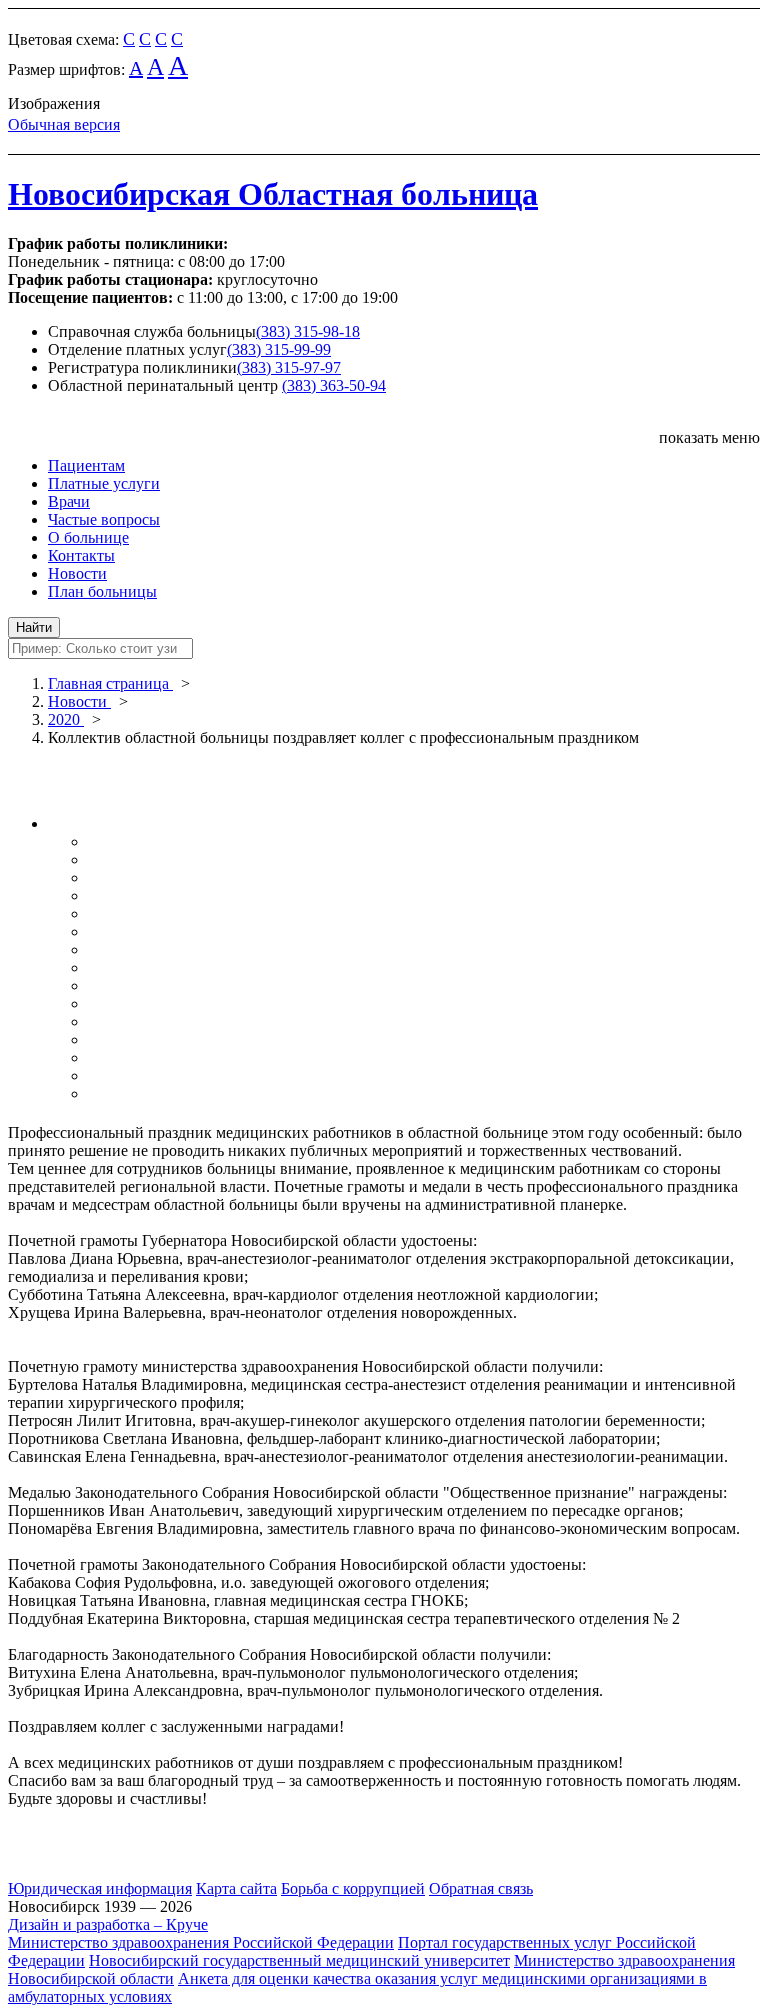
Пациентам (86, 465)
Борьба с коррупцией (353, 1888)
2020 (66, 719)
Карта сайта (236, 1888)
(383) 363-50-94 (334, 385)
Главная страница (110, 683)
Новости (77, 573)
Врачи (69, 501)
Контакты (81, 555)
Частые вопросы (104, 519)
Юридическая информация (100, 1888)
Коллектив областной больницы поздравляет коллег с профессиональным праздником (343, 737)
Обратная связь (481, 1888)
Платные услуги (104, 483)
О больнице (88, 537)
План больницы (102, 591)
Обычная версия (64, 124)
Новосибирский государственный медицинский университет (299, 1960)
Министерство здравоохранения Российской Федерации (201, 1942)
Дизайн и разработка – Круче (108, 1924)
